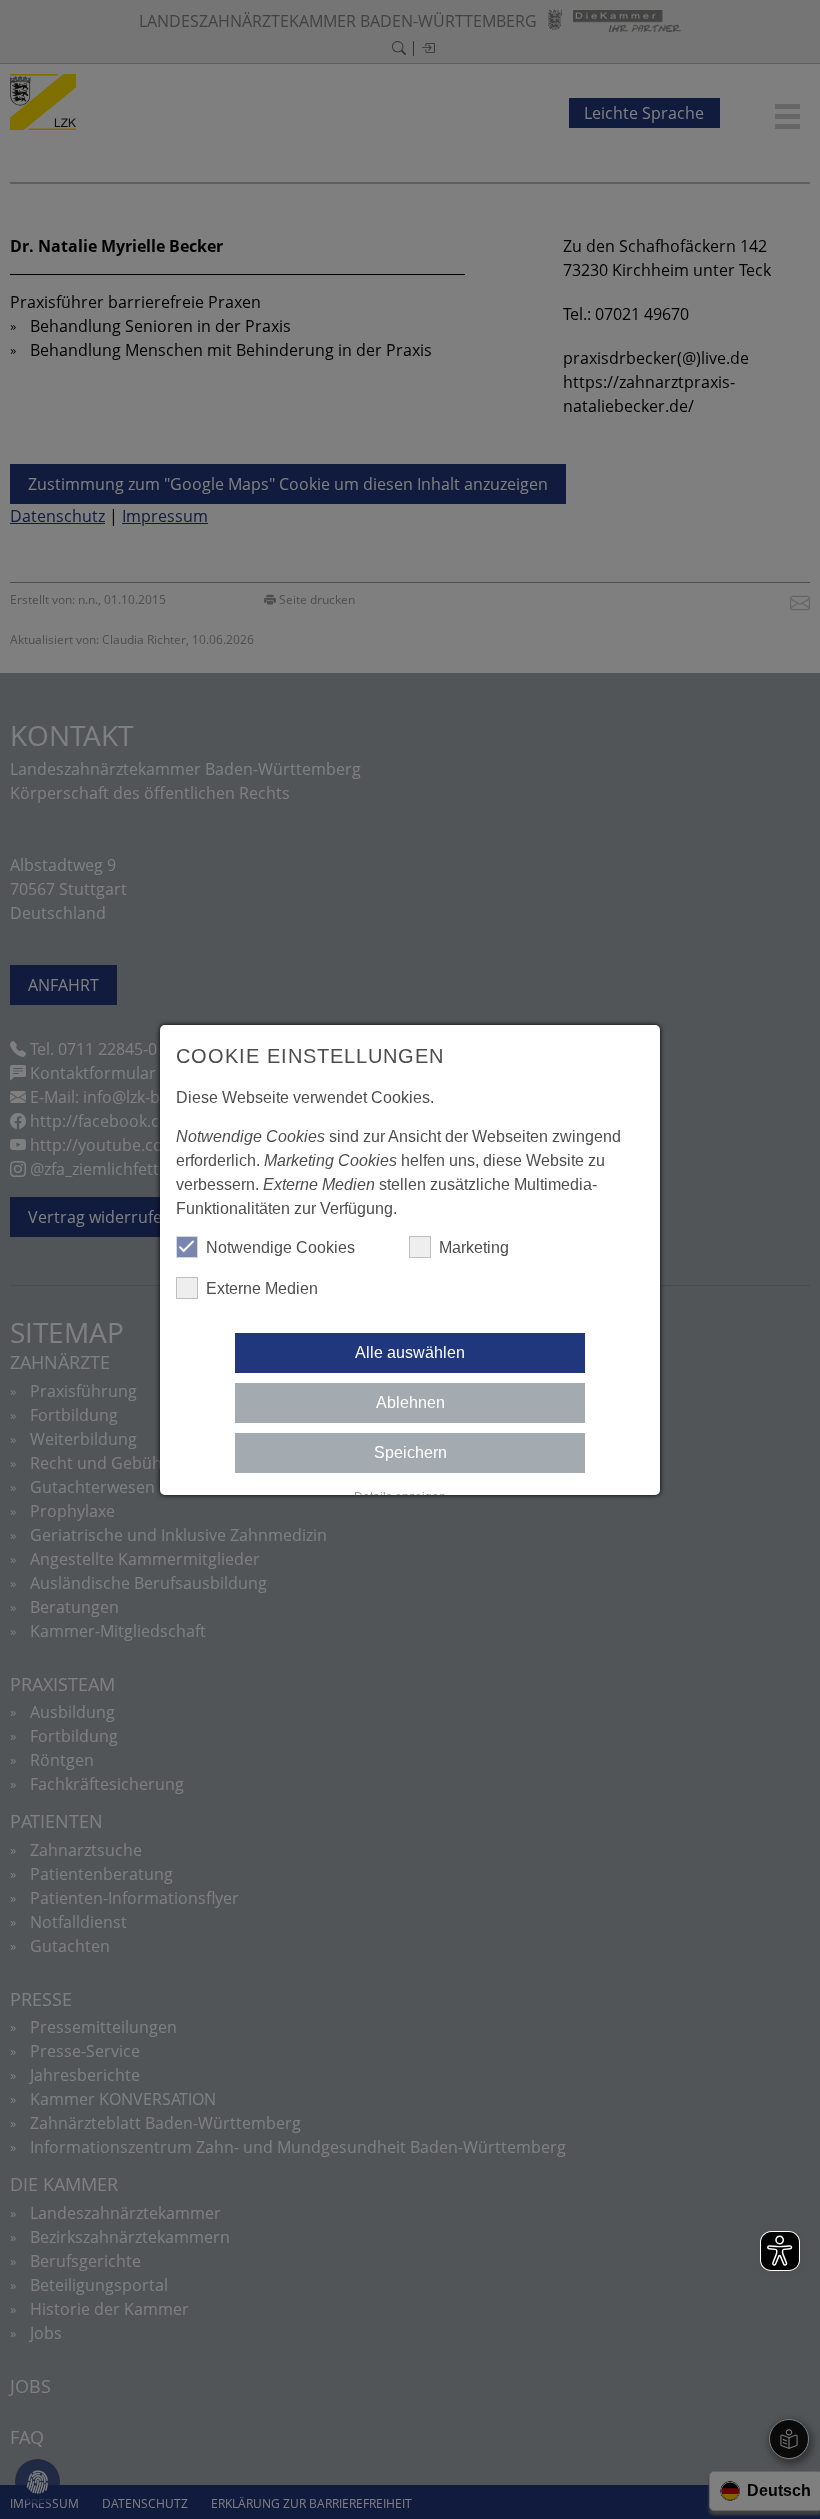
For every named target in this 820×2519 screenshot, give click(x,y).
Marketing (474, 1247)
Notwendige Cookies (280, 1247)
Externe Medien (262, 1288)
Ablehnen (410, 1402)
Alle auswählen (410, 1352)
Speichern (410, 1452)
